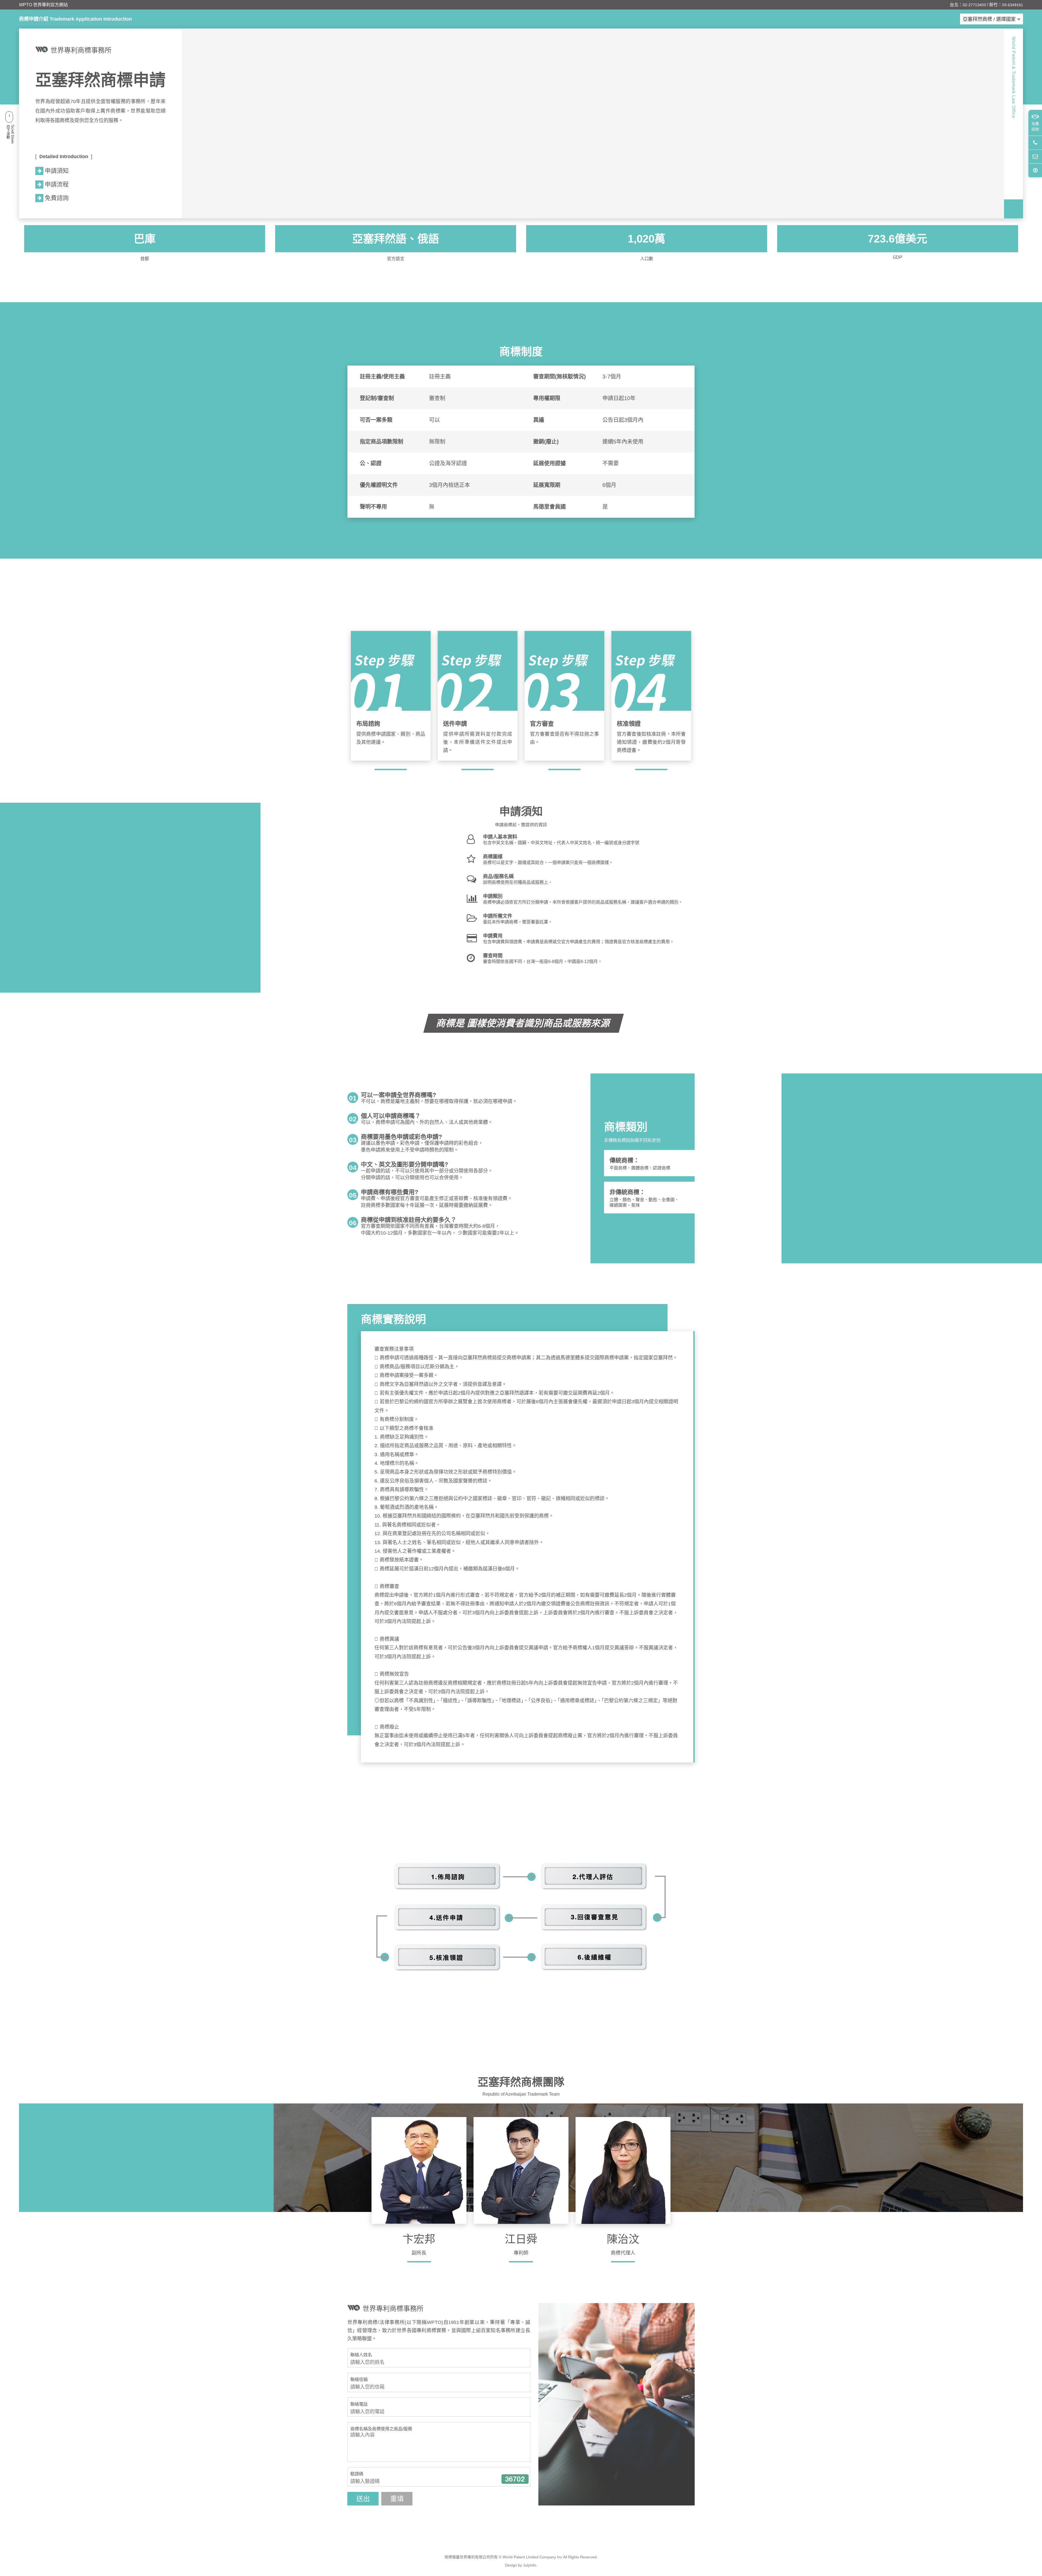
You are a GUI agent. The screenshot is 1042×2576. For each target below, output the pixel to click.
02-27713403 (974, 5)
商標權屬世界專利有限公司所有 (471, 2557)
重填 (397, 2499)
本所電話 (1035, 143)
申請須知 (57, 171)
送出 (363, 2499)
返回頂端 (1035, 170)
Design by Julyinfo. (521, 2565)
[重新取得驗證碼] (515, 2479)
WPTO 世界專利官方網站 (43, 5)
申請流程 (57, 184)
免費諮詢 (1035, 126)
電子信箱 (1035, 156)
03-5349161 (1013, 5)
